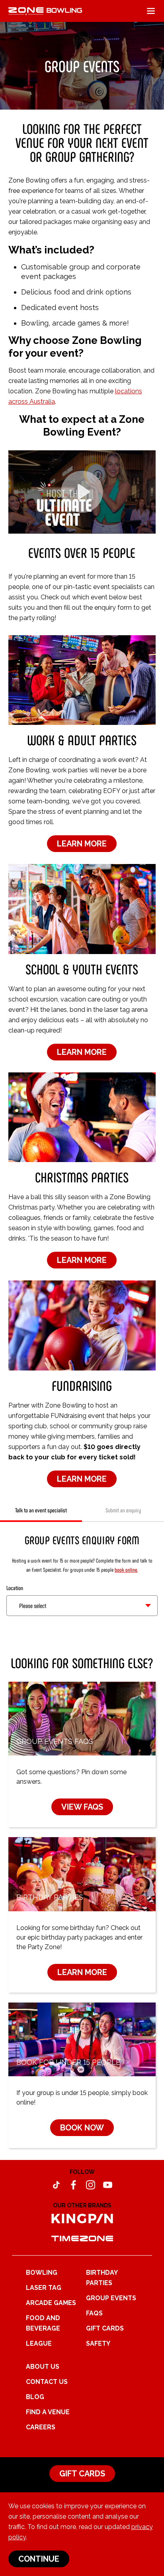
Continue (39, 2559)
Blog (35, 2397)
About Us (43, 2367)
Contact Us (47, 2382)
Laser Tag (44, 2288)
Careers (41, 2427)
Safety (98, 2343)
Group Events (111, 2298)
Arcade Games (51, 2303)
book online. (126, 1570)
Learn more (82, 844)
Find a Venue (48, 2412)
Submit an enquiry (123, 1510)
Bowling (42, 2273)
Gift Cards (105, 2328)
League (39, 2343)
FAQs (94, 2313)
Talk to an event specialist (41, 1510)
